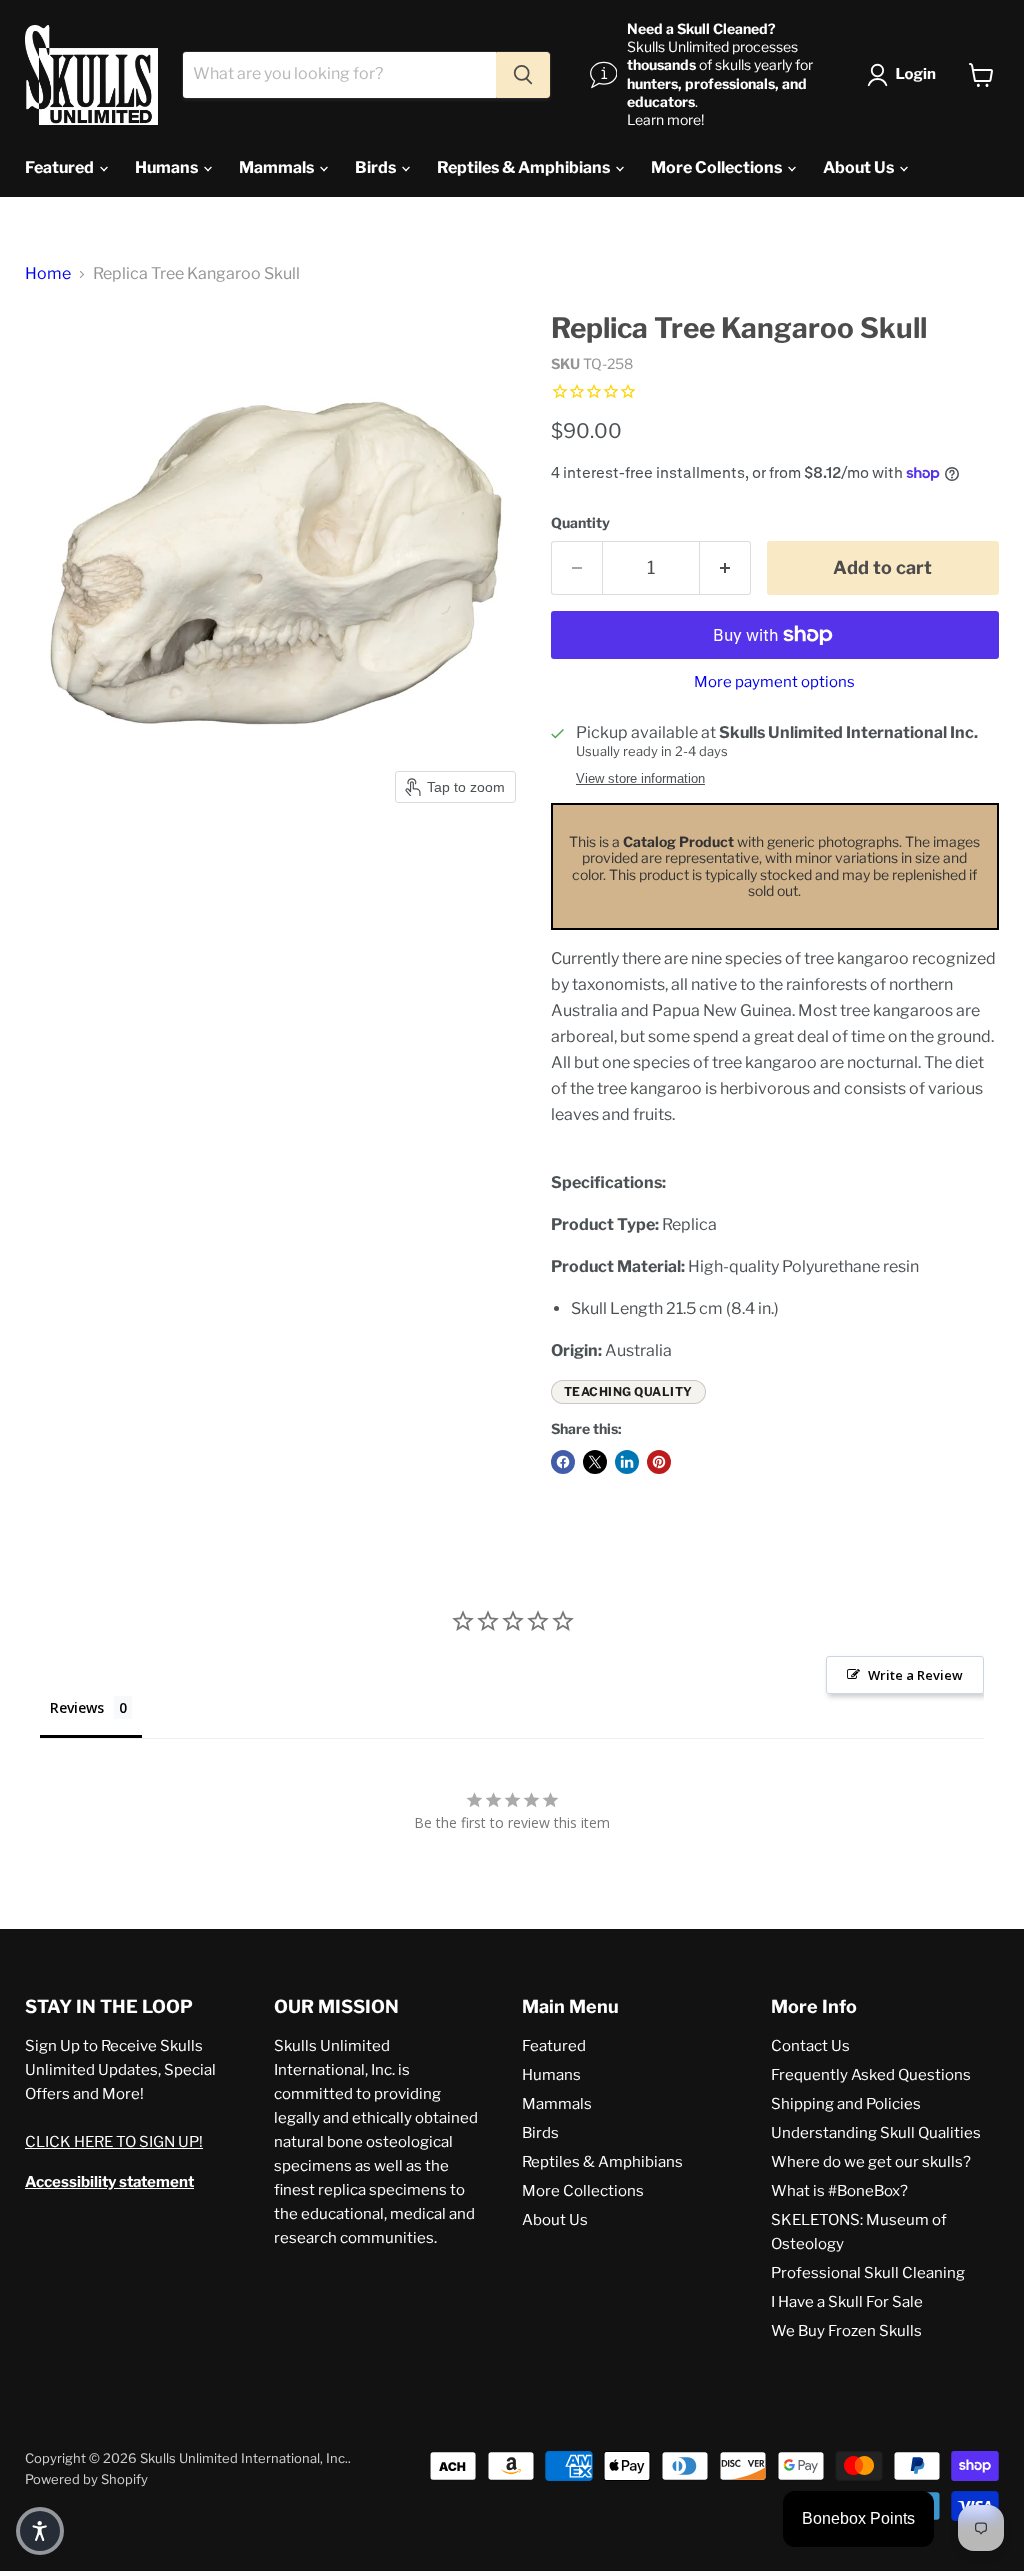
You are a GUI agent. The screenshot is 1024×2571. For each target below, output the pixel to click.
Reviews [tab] (77, 1707)
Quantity (580, 523)
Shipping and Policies (846, 2104)
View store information (640, 779)
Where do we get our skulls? (871, 2162)
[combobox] (339, 75)
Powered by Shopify (86, 2479)
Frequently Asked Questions (871, 2075)
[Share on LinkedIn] (627, 1462)
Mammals (278, 167)
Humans (168, 167)
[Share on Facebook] (563, 1462)
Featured (61, 167)
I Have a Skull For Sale (847, 2302)
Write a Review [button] (915, 1675)
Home (48, 274)
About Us (860, 167)
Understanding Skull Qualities (876, 2133)
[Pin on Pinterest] (659, 1462)
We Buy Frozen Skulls (846, 2331)
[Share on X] (595, 1462)
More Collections (718, 167)
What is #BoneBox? (839, 2191)
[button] (905, 75)
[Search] (523, 75)
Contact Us (810, 2046)
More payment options (774, 682)
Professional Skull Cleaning (868, 2273)
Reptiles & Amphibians (525, 167)
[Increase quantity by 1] (725, 568)
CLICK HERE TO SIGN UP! (114, 2142)
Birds (377, 167)
